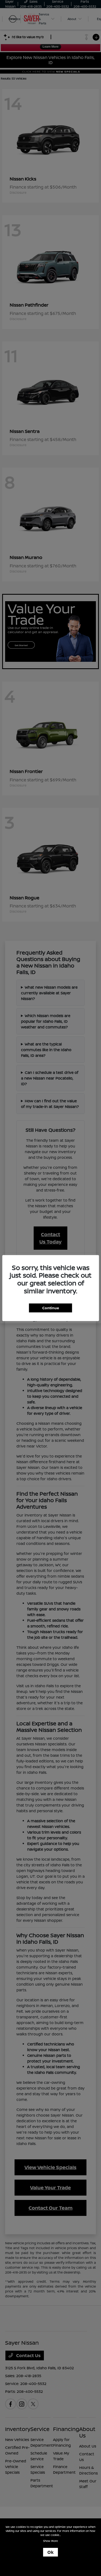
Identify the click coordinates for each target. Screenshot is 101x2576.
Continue (51, 1308)
